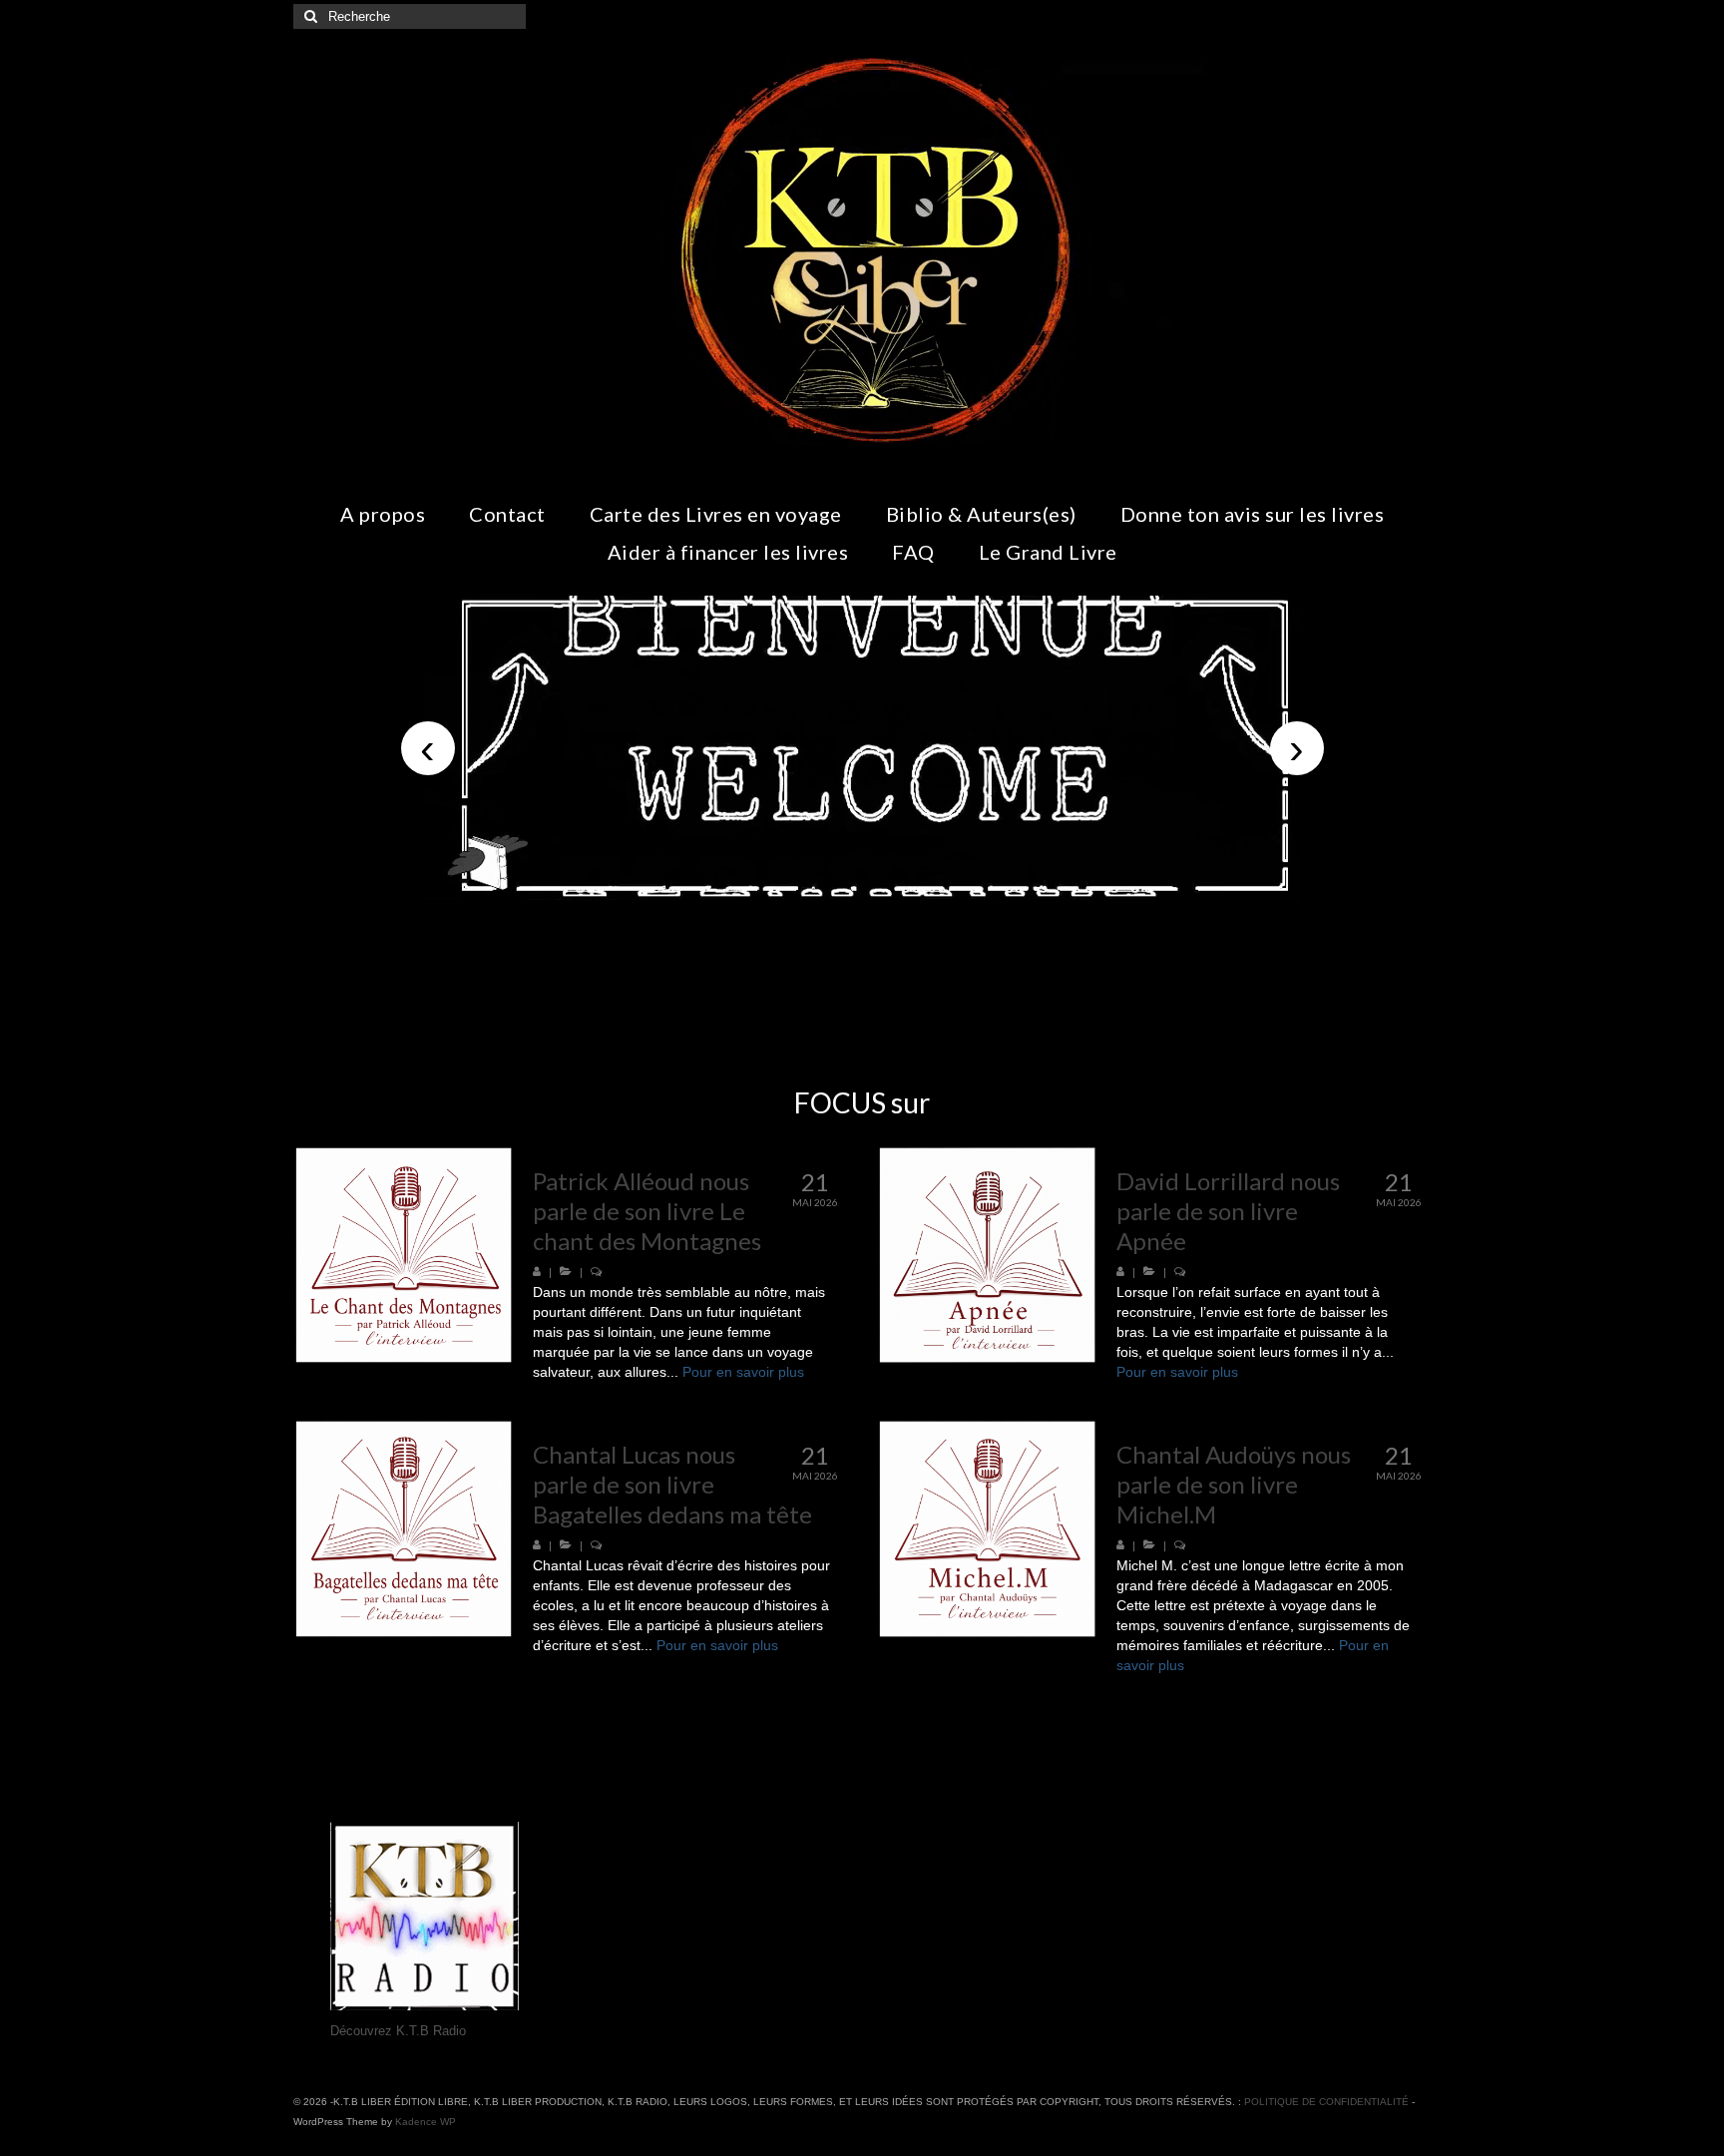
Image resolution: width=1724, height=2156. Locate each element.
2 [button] (778, 891)
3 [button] (802, 891)
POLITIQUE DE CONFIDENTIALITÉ (1326, 2102)
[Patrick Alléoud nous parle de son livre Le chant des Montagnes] (404, 1256)
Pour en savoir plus (743, 1372)
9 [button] (946, 891)
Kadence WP (426, 2122)
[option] (862, 748)
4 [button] (826, 891)
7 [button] (898, 891)
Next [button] (1297, 748)
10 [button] (970, 891)
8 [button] (922, 891)
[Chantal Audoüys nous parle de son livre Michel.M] (987, 1529)
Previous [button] (428, 748)
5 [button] (850, 891)
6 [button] (874, 891)
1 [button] (754, 891)
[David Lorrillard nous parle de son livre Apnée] (987, 1256)
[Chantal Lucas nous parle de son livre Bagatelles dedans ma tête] (404, 1529)
